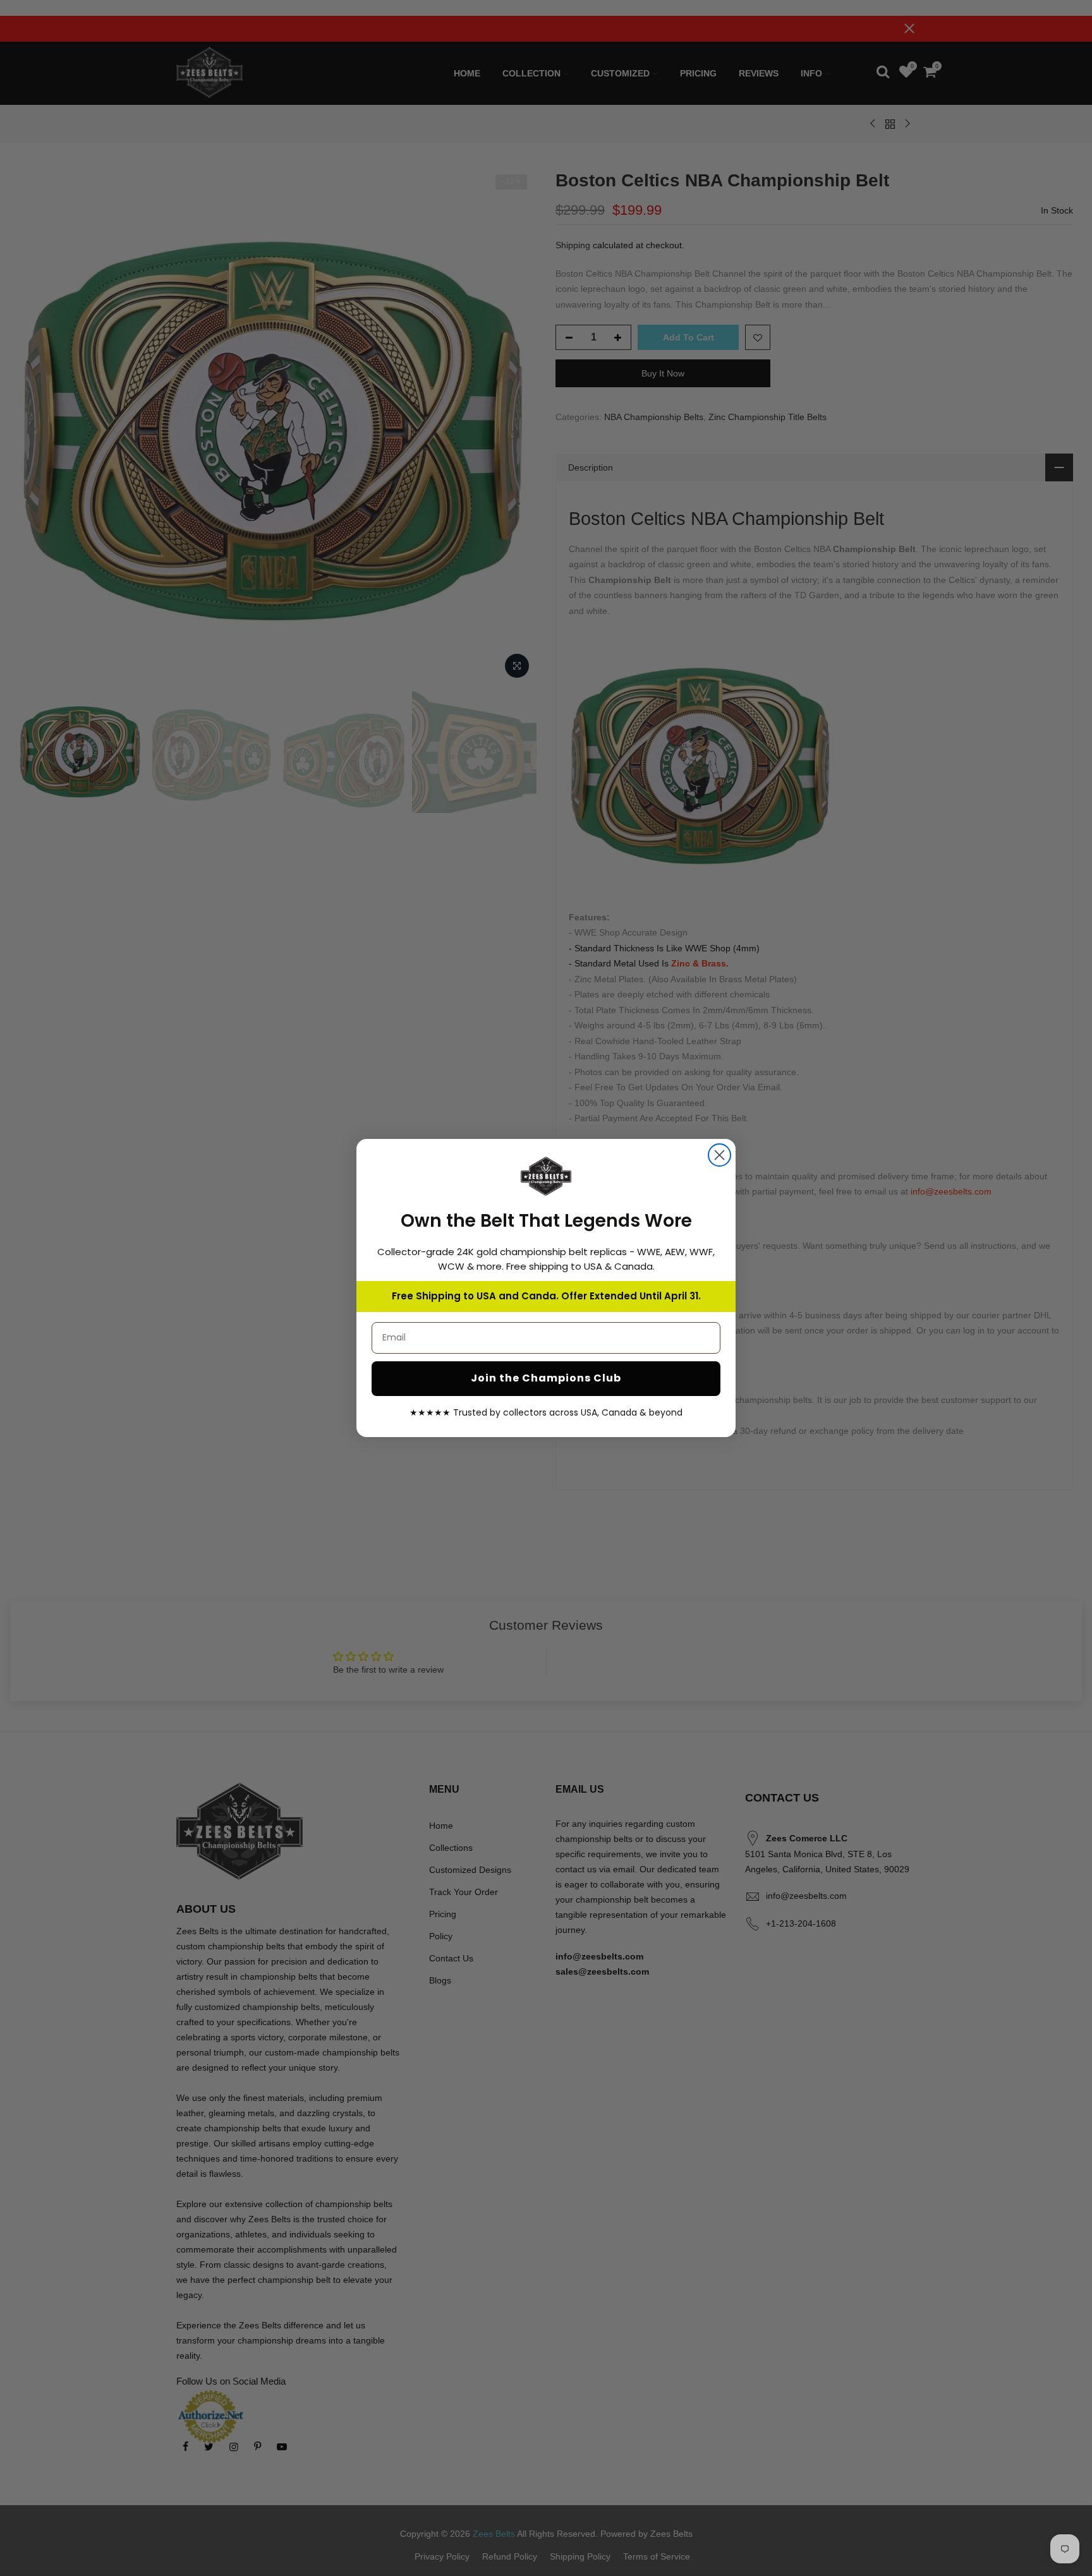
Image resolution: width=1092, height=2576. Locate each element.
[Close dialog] (719, 1155)
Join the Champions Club (546, 1378)
